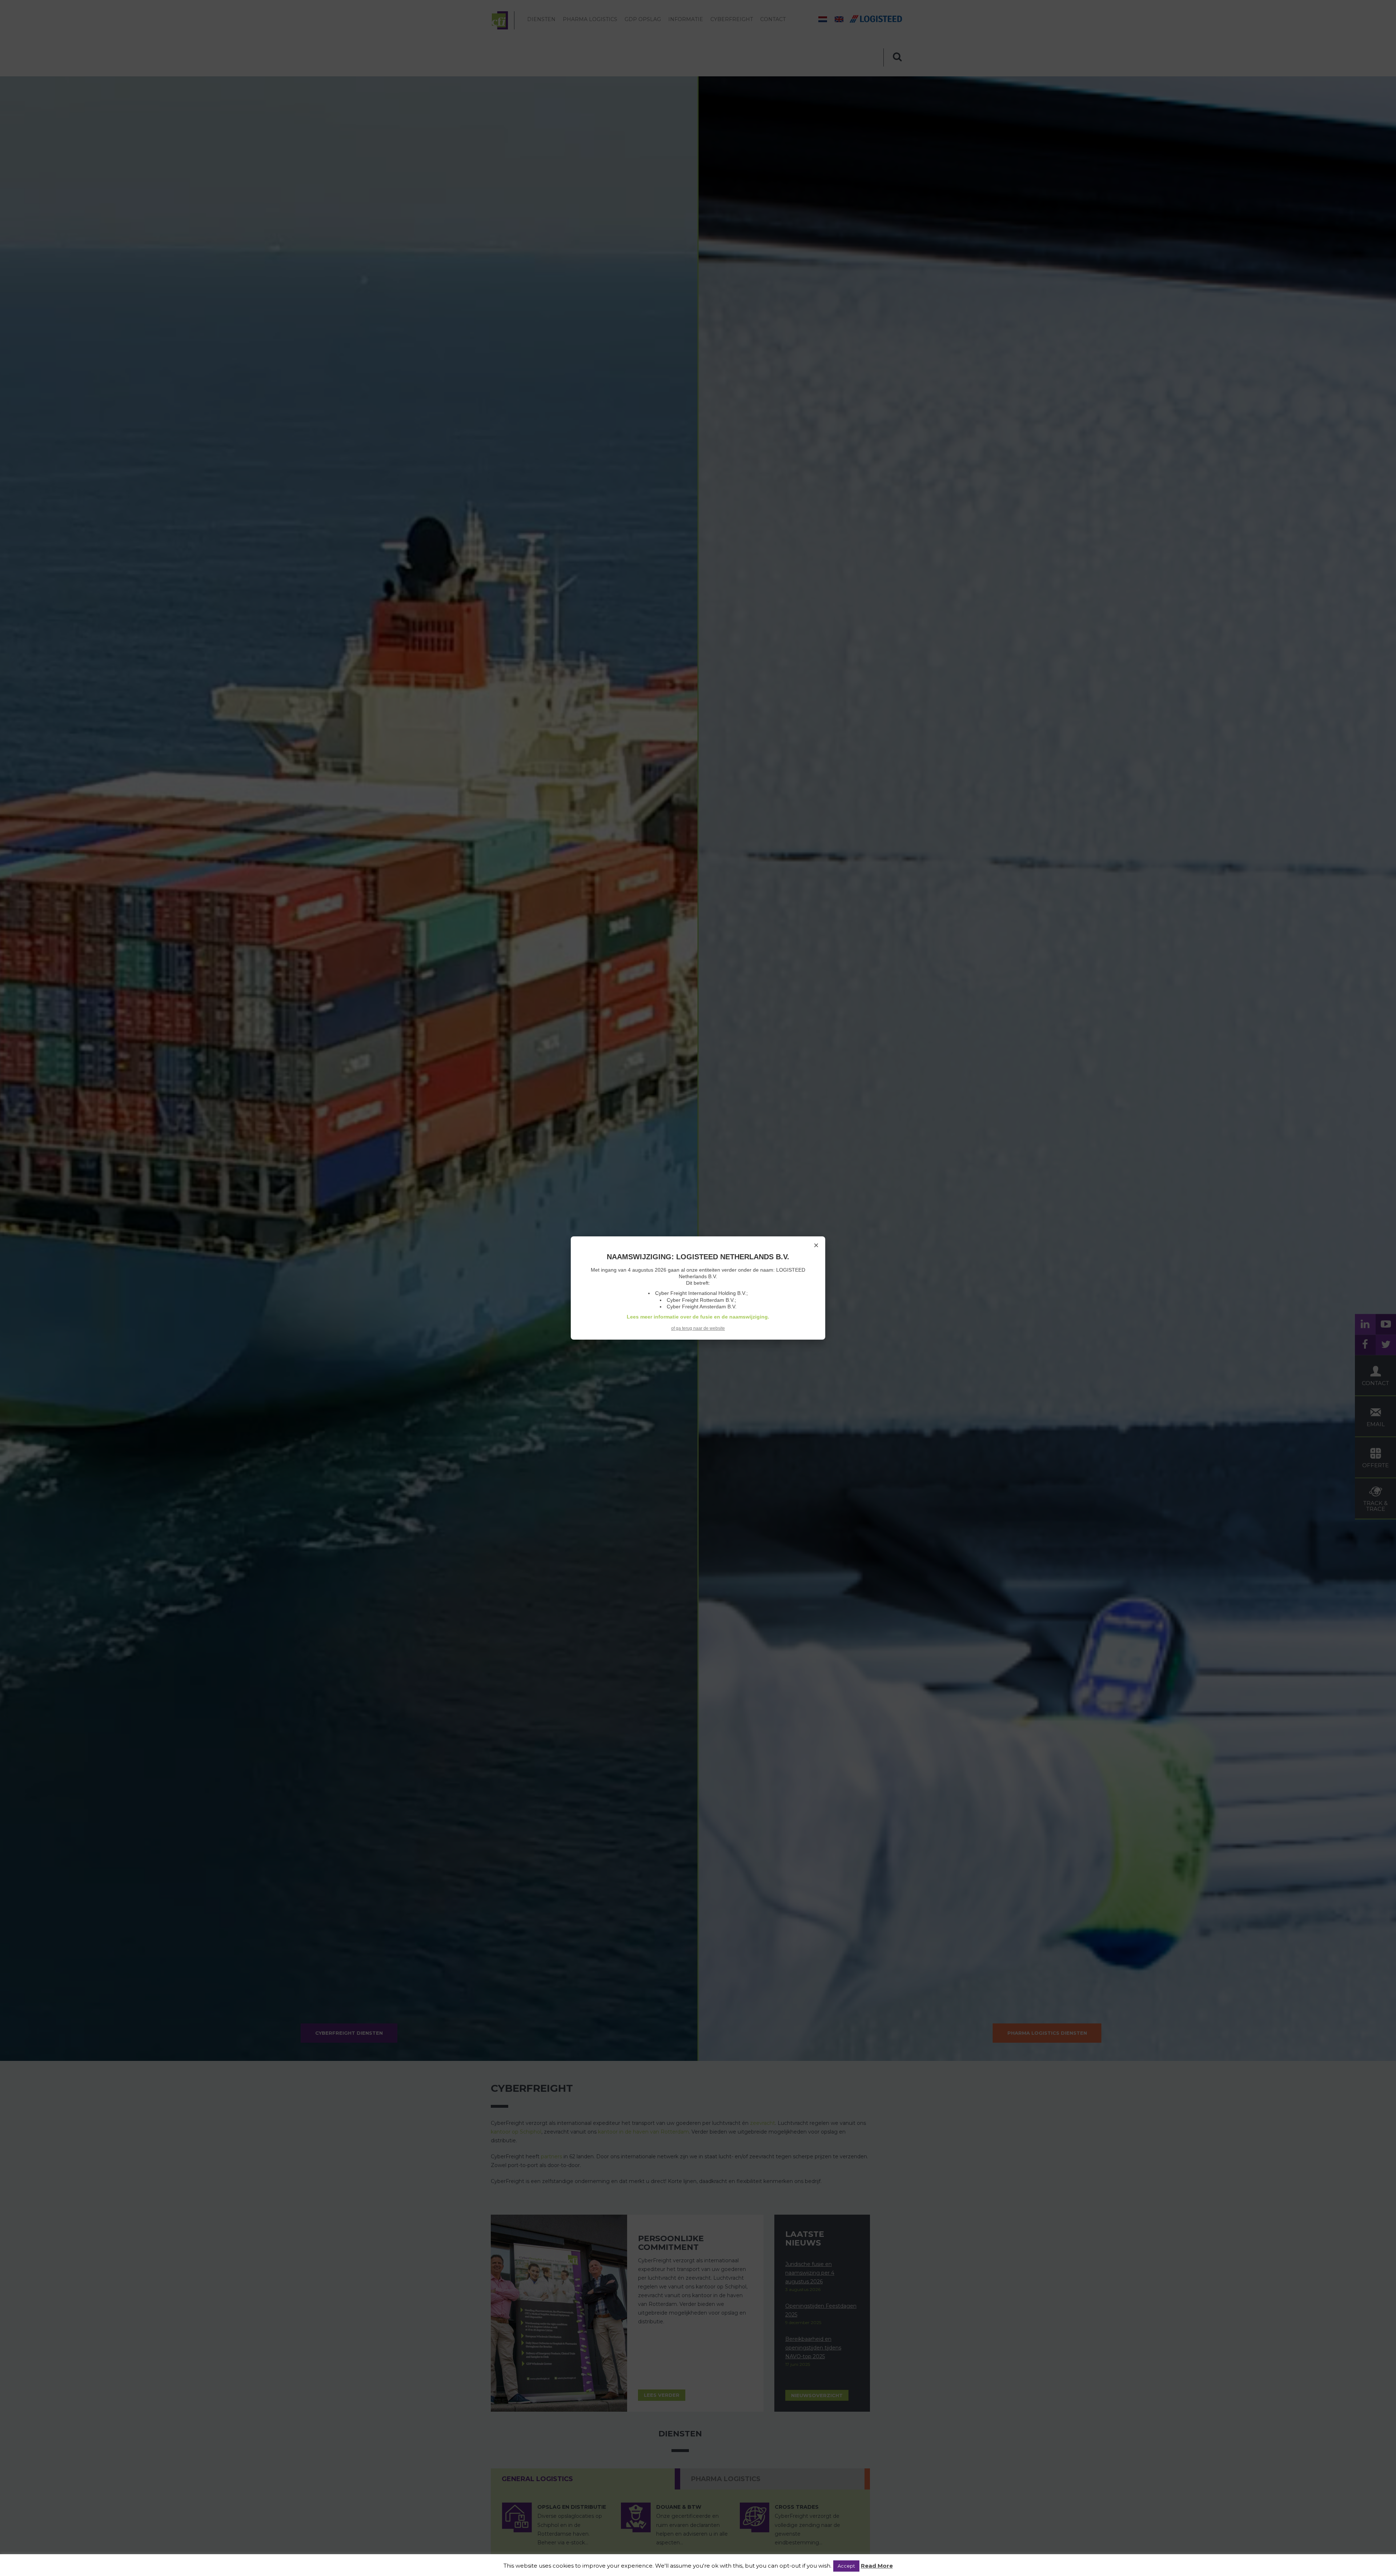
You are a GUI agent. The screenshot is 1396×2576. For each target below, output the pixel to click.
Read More (877, 2566)
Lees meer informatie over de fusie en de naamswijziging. (698, 1317)
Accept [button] (846, 2566)
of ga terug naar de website (698, 1328)
